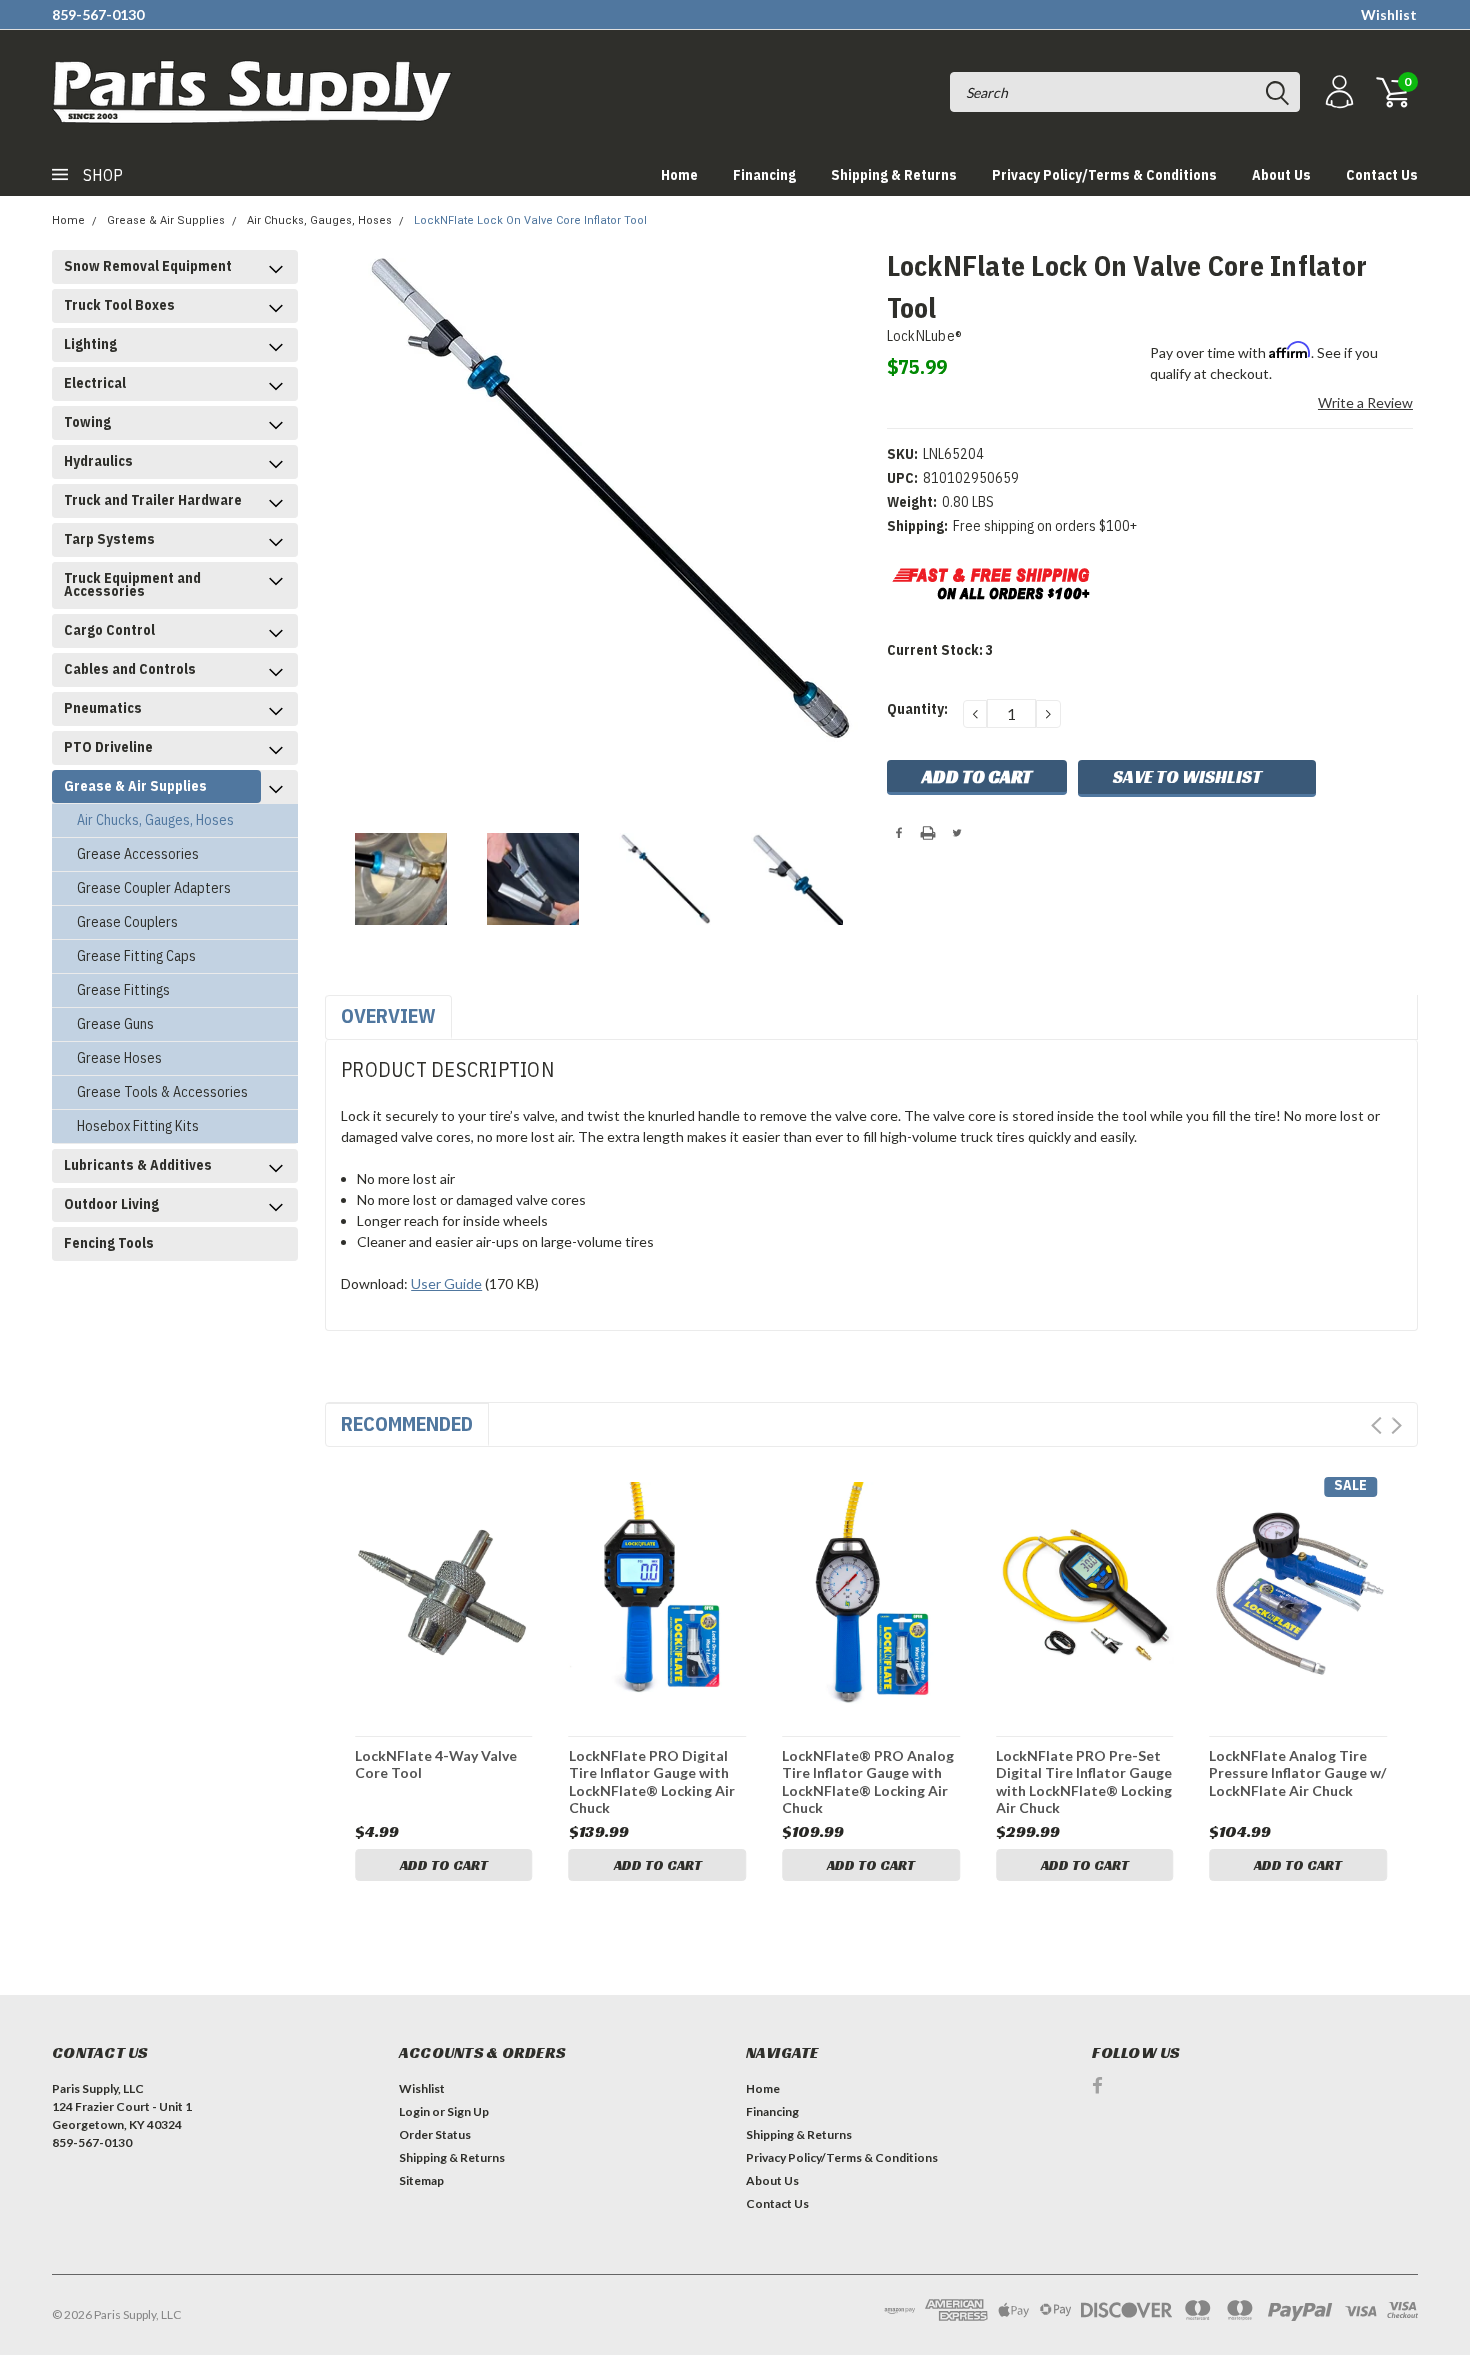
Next (1396, 1425)
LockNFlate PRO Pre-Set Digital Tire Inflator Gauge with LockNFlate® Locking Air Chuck (1084, 1781)
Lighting (90, 344)
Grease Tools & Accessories (162, 1092)
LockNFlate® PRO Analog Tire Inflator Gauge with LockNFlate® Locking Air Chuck (868, 1781)
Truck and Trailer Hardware (153, 500)
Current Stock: (940, 650)
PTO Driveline (108, 747)
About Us (1281, 175)
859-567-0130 (98, 14)
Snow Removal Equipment (148, 266)
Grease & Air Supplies (166, 220)
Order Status (435, 2134)
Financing (764, 175)
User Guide (446, 1283)
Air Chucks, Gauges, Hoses (319, 220)
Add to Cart (444, 1865)
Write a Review (1365, 402)
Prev (1376, 1425)
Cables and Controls (130, 669)
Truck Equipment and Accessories (132, 584)
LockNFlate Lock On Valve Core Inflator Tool (530, 220)
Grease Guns (115, 1024)
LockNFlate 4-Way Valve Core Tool (436, 1764)
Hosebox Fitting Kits (138, 1126)
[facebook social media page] (1097, 2085)
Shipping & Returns (894, 175)
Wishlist (1389, 14)
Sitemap (421, 2180)
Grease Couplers (127, 922)
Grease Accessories (138, 854)
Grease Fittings (123, 990)
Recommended (407, 1423)
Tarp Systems (109, 539)
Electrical (95, 383)
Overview (388, 1015)
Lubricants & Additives (138, 1165)
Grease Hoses (119, 1058)
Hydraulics (98, 461)
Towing (87, 422)
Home (679, 175)
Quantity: (917, 709)
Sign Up (468, 2111)
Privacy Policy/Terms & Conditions (1104, 175)
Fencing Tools (109, 1243)
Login (414, 2111)
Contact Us (1382, 175)
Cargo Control (109, 630)
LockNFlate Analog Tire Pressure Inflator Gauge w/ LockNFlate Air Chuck (1297, 1773)
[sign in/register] (1337, 92)
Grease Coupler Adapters (154, 888)
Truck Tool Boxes (119, 305)
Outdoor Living (111, 1204)
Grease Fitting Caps (136, 956)
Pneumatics (103, 708)
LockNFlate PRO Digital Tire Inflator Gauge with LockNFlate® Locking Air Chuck (652, 1781)
